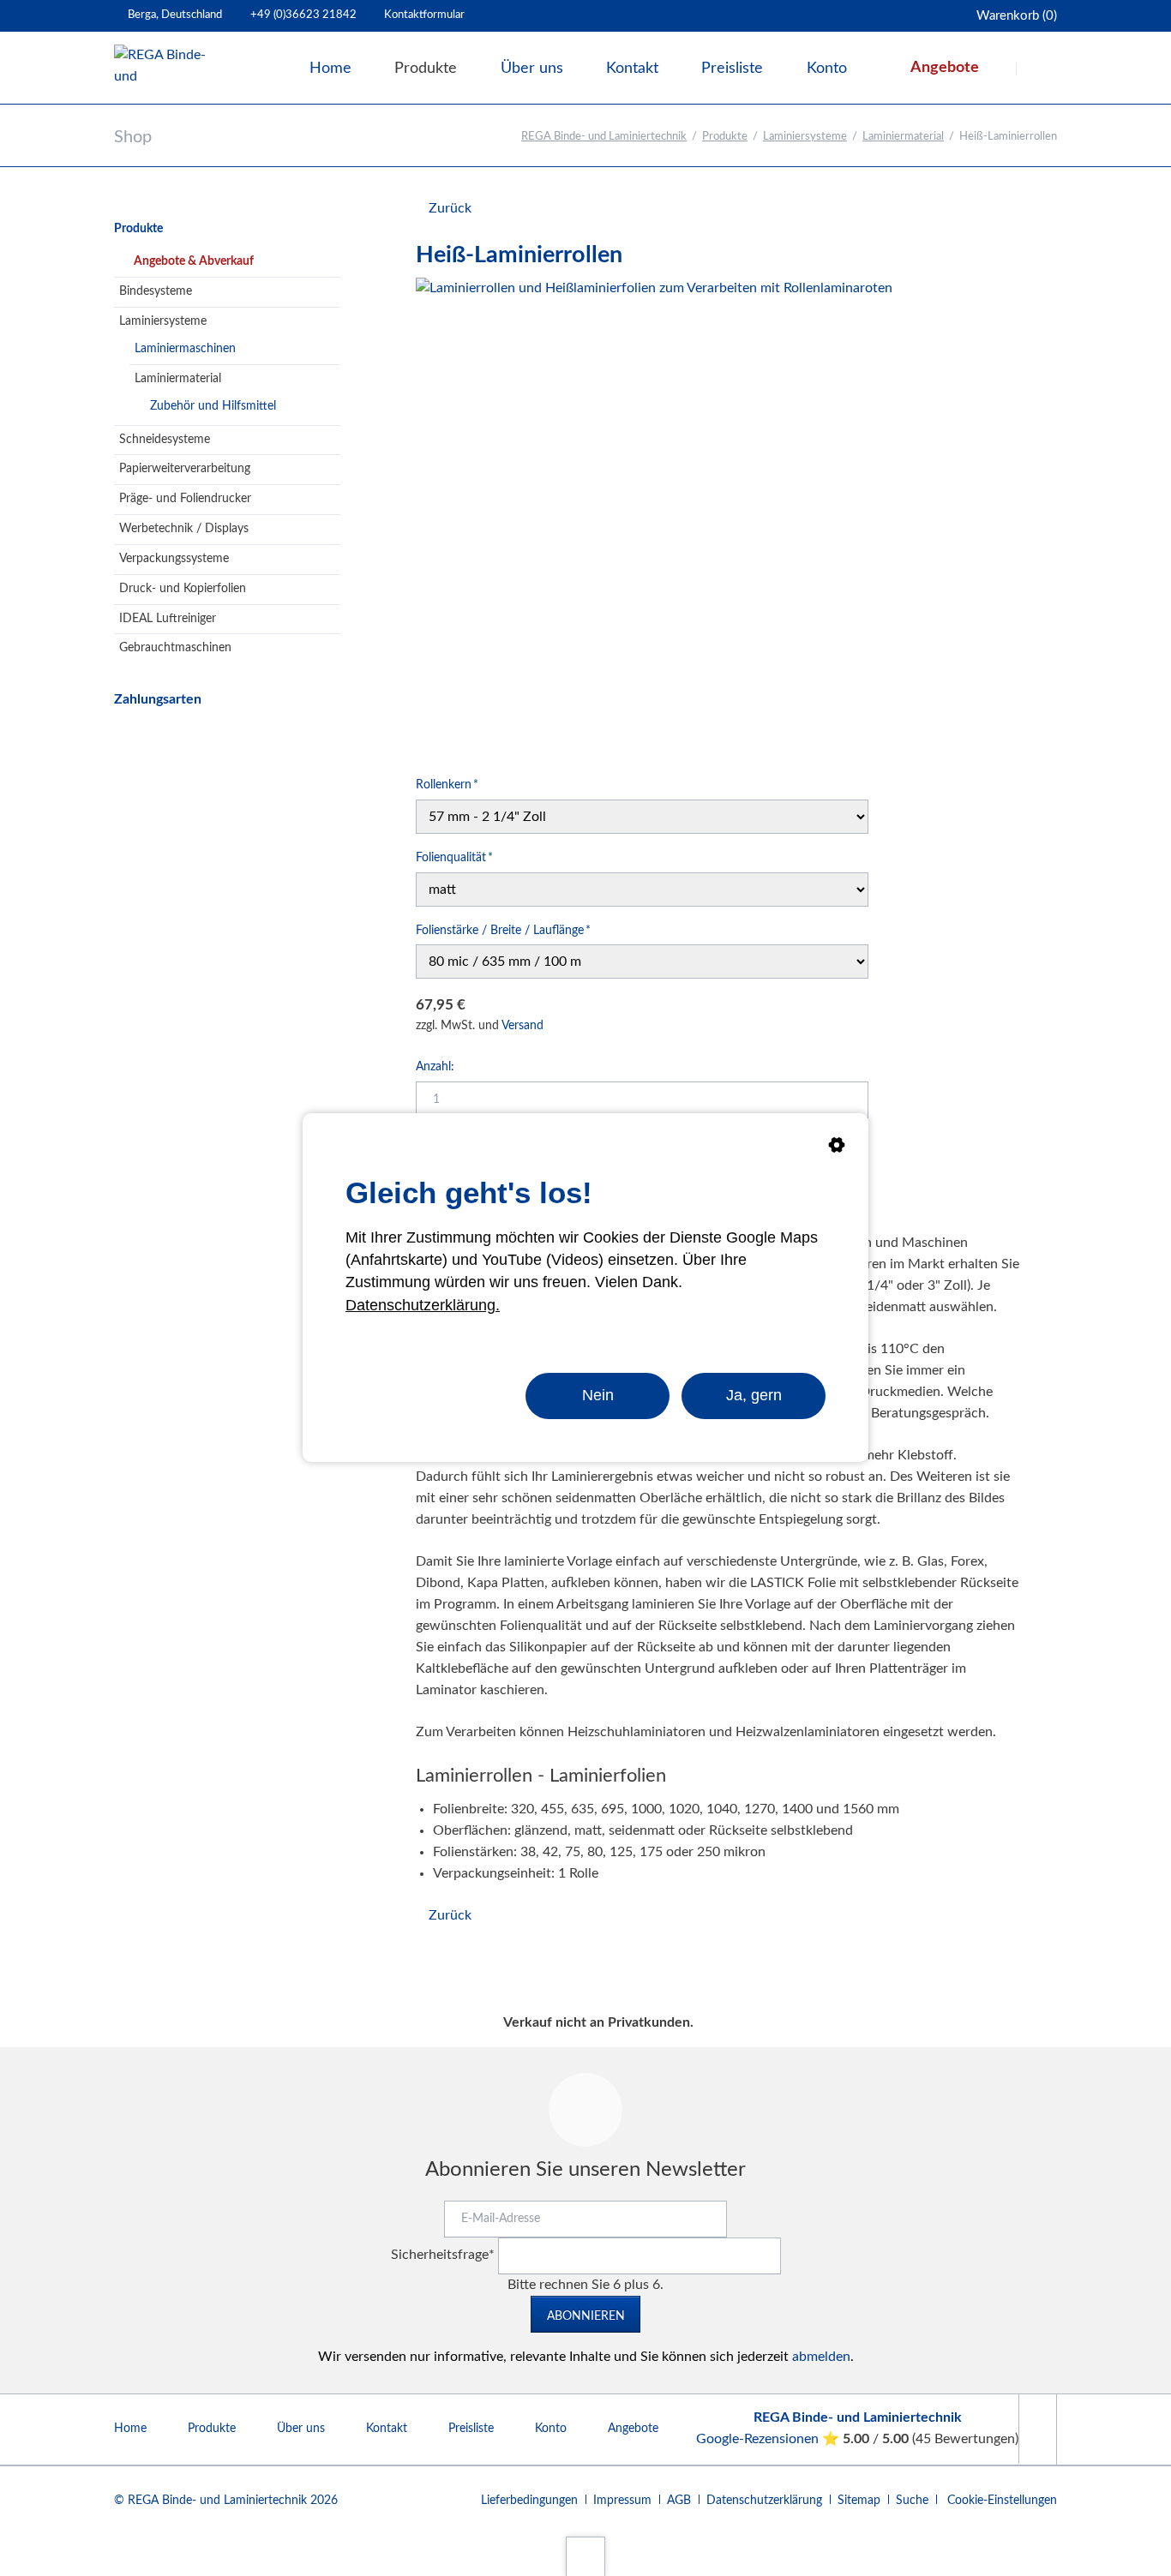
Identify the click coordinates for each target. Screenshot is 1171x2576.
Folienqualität (454, 857)
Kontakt (387, 2429)
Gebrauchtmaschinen (175, 648)
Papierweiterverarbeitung (185, 469)
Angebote (633, 2429)
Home (130, 2429)
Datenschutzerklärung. (423, 1305)
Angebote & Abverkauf (194, 261)
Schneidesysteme (165, 440)
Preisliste (471, 2429)
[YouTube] (1037, 2429)
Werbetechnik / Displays (184, 529)
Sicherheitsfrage (443, 2255)
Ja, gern (754, 1395)
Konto (551, 2429)
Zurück (450, 208)
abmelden (821, 2357)
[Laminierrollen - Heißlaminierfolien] (654, 516)
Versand (522, 1026)
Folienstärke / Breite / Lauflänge (503, 930)
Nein (598, 1395)
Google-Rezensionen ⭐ (769, 2439)
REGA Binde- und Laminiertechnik (604, 137)
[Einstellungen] (837, 1148)
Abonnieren (586, 2316)
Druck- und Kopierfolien (183, 589)
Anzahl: (435, 1067)
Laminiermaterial (903, 137)
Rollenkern (447, 785)
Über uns (301, 2429)
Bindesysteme (156, 291)
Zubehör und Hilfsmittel (213, 406)
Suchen (1038, 69)
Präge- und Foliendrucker (185, 499)
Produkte (725, 137)
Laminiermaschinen (185, 349)
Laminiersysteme (805, 137)
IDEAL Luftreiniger (168, 619)
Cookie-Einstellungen (1002, 2501)
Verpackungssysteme (174, 559)
